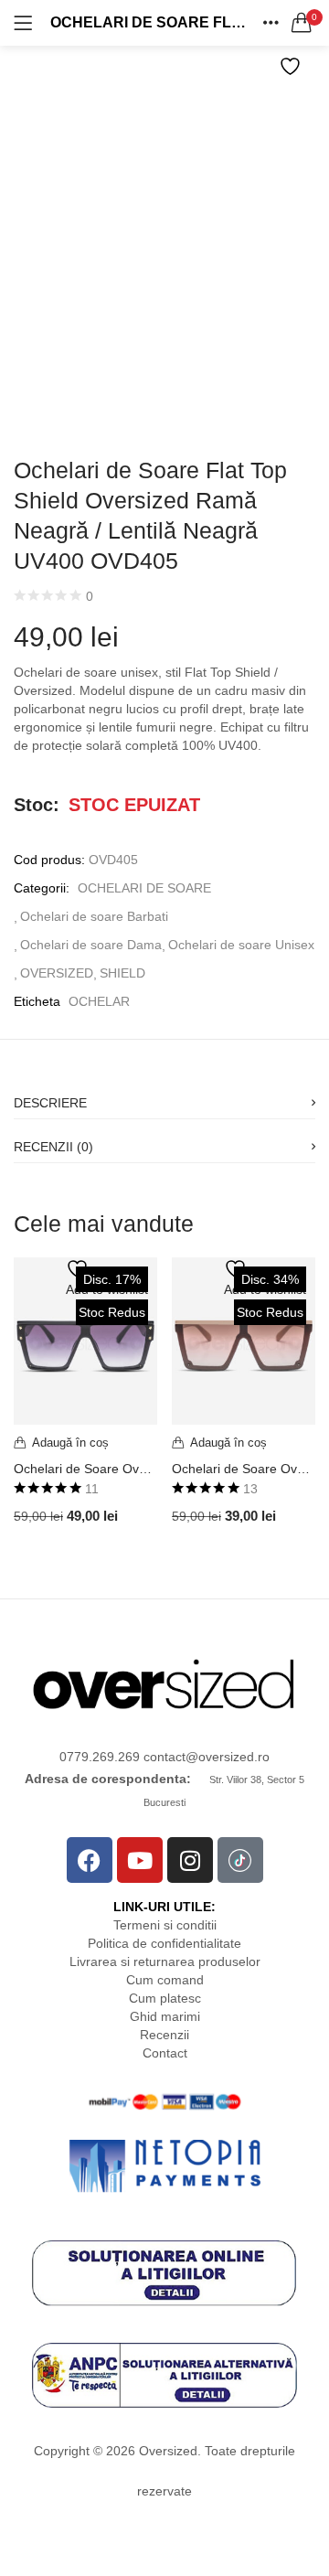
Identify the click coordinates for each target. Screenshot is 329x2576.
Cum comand (165, 1980)
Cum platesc (165, 1998)
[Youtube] (140, 1860)
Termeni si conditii (165, 1925)
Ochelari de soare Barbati (94, 916)
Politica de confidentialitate (164, 1943)
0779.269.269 (101, 1757)
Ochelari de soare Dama (91, 945)
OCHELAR (99, 1001)
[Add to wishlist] (292, 66)
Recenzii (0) (53, 1147)
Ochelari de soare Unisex (241, 945)
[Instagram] (190, 1860)
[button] (302, 23)
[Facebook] (90, 1860)
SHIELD (122, 973)
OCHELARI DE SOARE (144, 888)
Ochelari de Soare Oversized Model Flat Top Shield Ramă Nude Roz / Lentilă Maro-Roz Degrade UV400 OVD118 (244, 1469)
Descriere (50, 1103)
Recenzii (164, 2035)
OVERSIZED (57, 973)
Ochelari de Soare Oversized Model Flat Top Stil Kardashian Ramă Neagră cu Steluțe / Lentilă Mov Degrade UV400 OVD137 (85, 1469)
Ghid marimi (165, 2016)
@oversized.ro (228, 1757)
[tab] (164, 1097)
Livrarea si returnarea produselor (165, 1961)
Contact (165, 2053)
